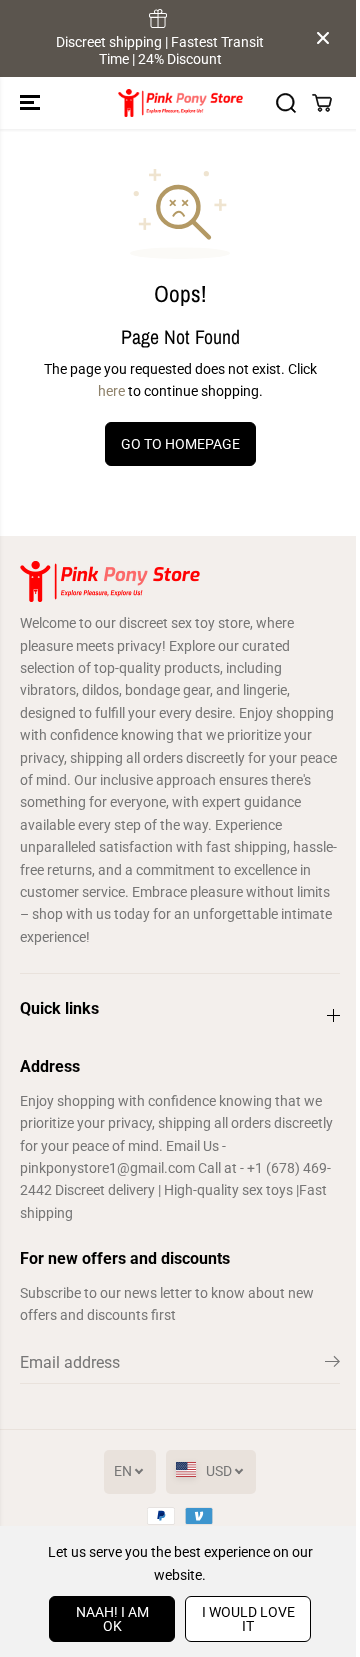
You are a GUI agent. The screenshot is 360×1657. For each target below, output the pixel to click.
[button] (32, 103)
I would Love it (248, 1619)
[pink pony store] (180, 103)
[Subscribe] (332, 1365)
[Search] (286, 103)
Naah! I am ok (112, 1619)
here (111, 391)
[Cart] (322, 103)
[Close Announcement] (323, 38)
